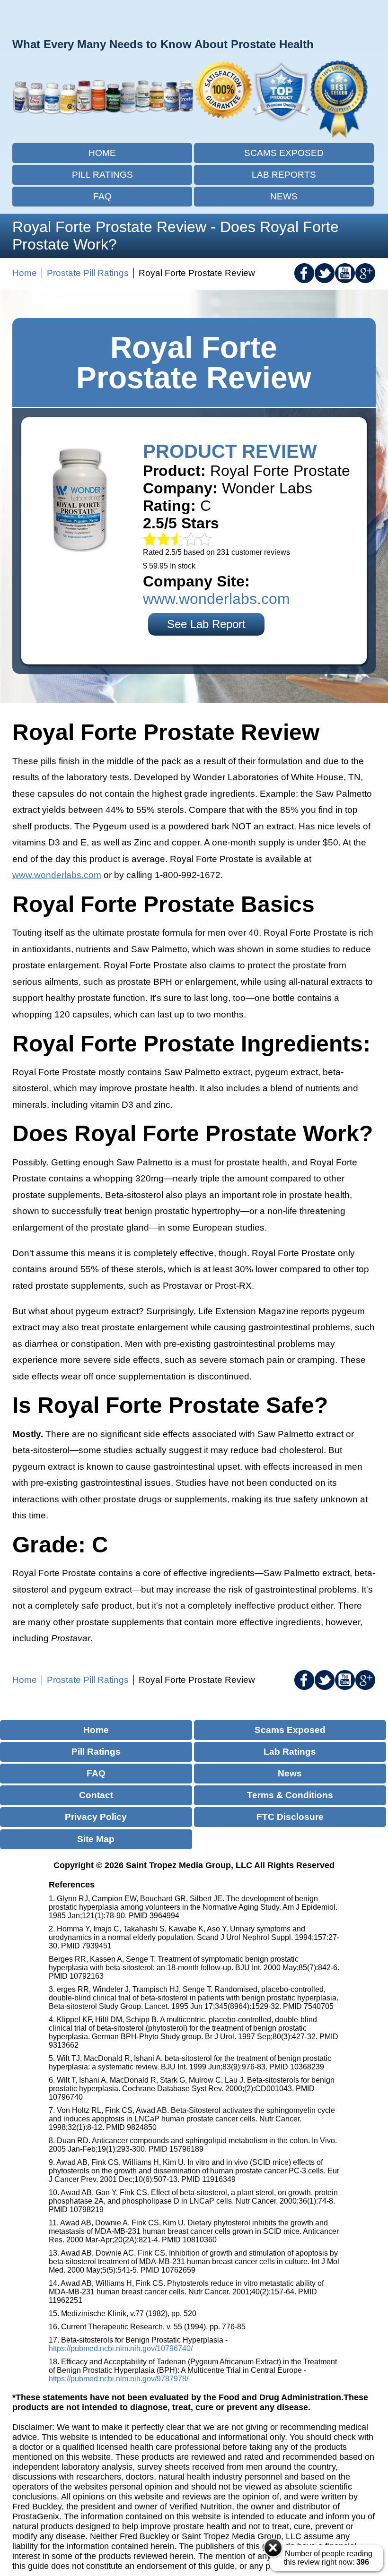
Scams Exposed (284, 153)
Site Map (96, 1839)
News (284, 196)
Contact (96, 1795)
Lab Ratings (290, 1752)
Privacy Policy (96, 1817)
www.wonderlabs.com (216, 599)
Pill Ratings (102, 175)
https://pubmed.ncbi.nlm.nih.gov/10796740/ (121, 2348)
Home (102, 153)
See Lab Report (206, 624)
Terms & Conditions (290, 1795)
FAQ (102, 196)
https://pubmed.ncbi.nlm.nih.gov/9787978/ (119, 2379)
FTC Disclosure (290, 1817)
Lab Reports (284, 175)
